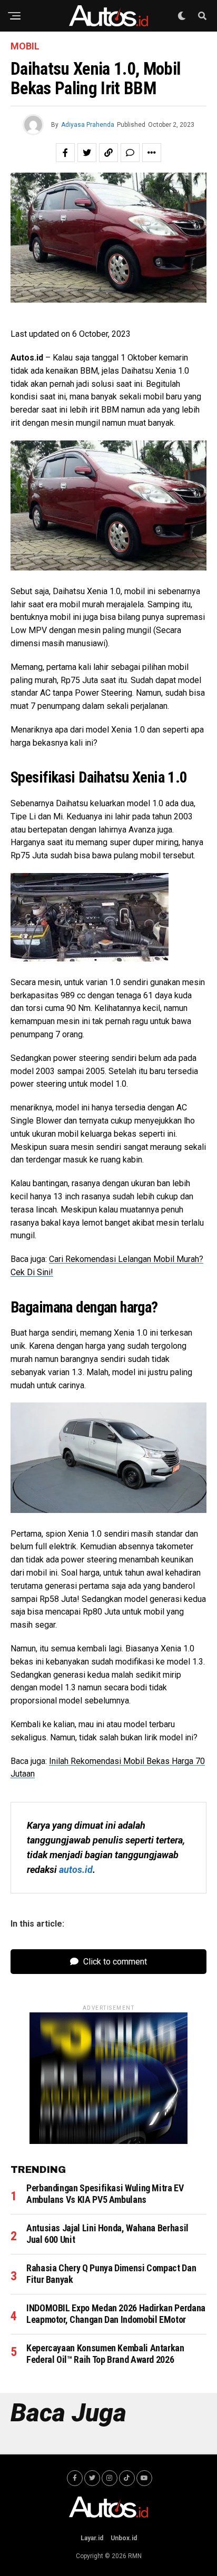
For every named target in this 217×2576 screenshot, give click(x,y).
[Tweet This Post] (87, 153)
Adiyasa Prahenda (88, 125)
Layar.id (92, 2538)
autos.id (76, 1870)
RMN (135, 2556)
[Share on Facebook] (65, 153)
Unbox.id (124, 2538)
